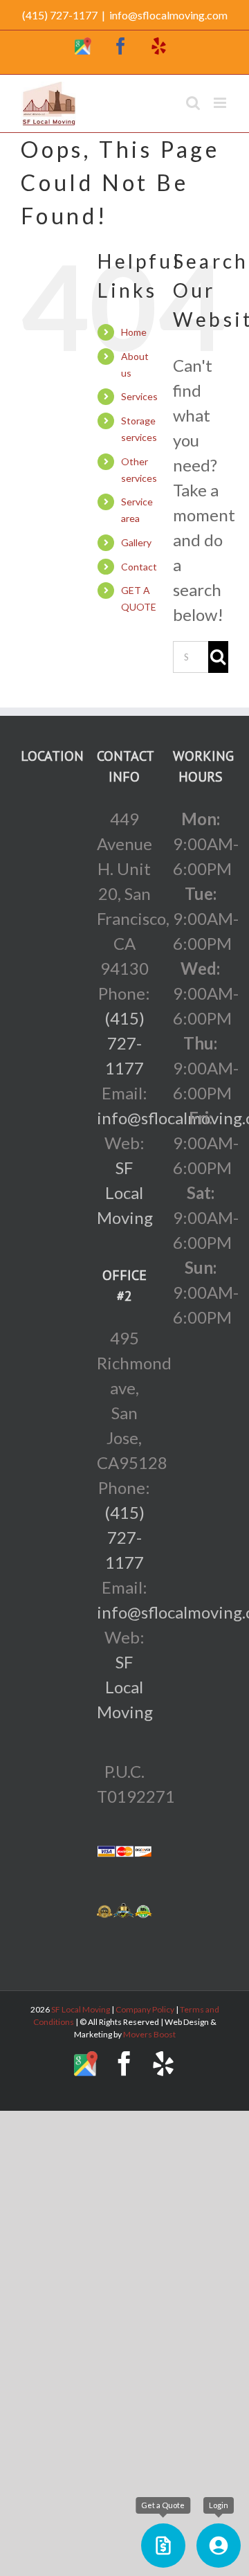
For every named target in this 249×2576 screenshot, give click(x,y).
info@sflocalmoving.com (168, 15)
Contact (139, 567)
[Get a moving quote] (163, 2546)
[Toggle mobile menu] (221, 103)
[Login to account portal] (219, 2546)
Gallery (136, 542)
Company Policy (144, 2009)
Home (134, 332)
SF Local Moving (125, 1192)
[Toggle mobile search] (193, 103)
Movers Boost (149, 2034)
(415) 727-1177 (124, 1043)
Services (139, 396)
